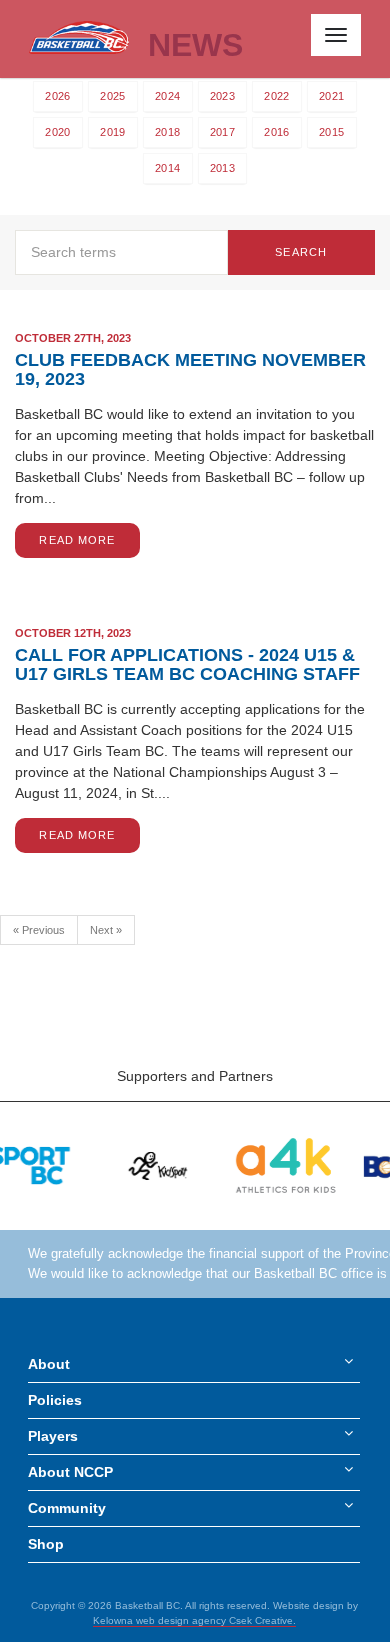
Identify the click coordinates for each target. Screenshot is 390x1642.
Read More (77, 540)
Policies (55, 1400)
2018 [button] (167, 132)
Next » (106, 930)
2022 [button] (276, 96)
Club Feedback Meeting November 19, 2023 (190, 369)
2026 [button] (57, 96)
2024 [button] (167, 96)
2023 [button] (222, 96)
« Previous (39, 930)
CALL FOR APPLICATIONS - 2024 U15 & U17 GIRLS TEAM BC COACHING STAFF (187, 664)
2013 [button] (222, 168)
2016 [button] (276, 132)
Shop (46, 1544)
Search (301, 252)
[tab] (58, 96)
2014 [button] (167, 168)
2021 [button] (331, 96)
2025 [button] (112, 96)
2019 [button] (112, 132)
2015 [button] (331, 132)
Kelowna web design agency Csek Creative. (194, 1620)
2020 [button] (57, 132)
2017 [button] (222, 132)
